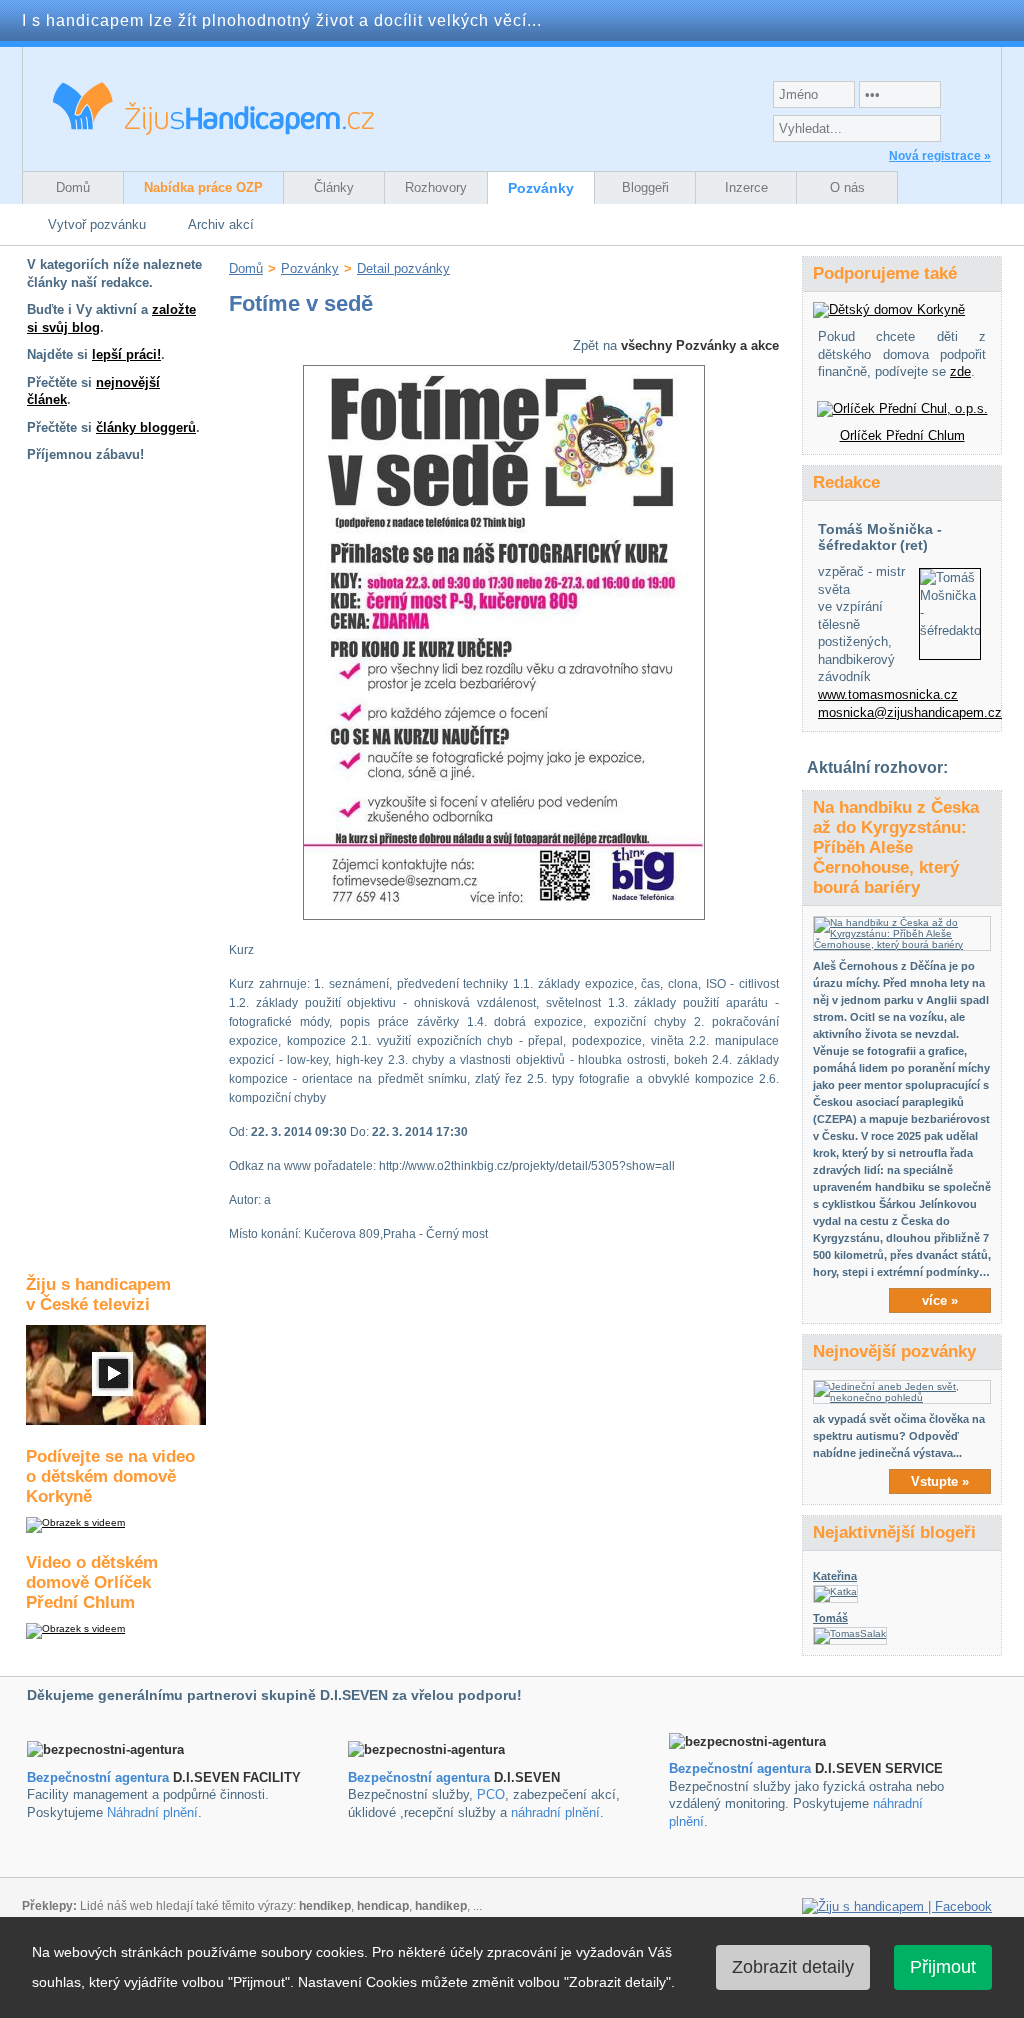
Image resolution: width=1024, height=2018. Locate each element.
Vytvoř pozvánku (97, 224)
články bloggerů (146, 427)
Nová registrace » (940, 156)
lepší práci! (126, 354)
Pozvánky (541, 188)
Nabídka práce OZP (203, 187)
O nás (847, 187)
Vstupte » (940, 1481)
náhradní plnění (555, 1812)
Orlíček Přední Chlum (902, 435)
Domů (73, 187)
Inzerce (746, 187)
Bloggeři (645, 187)
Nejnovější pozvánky (894, 1351)
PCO (491, 1794)
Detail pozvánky (403, 268)
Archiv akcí (221, 224)
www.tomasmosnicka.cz (888, 694)
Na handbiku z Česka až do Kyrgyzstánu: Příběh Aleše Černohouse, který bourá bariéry (896, 847)
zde (960, 371)
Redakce (846, 482)
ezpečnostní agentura (423, 1777)
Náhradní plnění (152, 1812)
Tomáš (830, 1618)
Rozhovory (436, 187)
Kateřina (835, 1576)
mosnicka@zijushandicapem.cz (910, 712)
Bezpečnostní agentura (98, 1777)
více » (940, 1300)
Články (334, 187)
